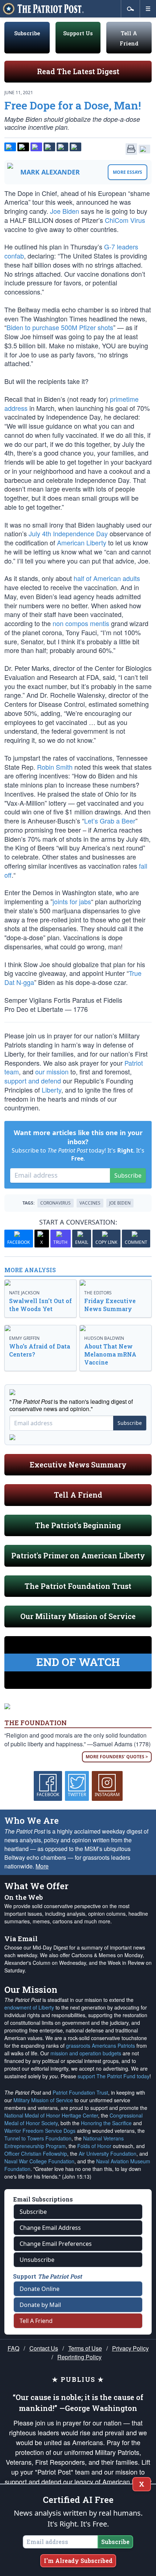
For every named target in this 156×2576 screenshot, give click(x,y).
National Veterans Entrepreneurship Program (64, 2142)
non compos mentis (81, 623)
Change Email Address (50, 2228)
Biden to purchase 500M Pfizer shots (60, 327)
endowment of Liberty (29, 2007)
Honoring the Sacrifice (106, 2123)
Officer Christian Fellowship (36, 2154)
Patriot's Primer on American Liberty (78, 1555)
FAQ (13, 2348)
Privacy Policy (130, 2348)
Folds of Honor (94, 2146)
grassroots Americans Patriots (100, 2046)
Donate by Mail (40, 2305)
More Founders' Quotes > (117, 1757)
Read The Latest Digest (78, 71)
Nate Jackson (24, 1293)
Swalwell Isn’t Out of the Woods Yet (40, 1305)
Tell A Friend (78, 1495)
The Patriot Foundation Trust (78, 1586)
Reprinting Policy (79, 2357)
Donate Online (40, 2289)
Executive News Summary (78, 1465)
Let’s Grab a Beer (110, 821)
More (42, 1866)
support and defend (33, 1081)
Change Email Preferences (56, 2244)
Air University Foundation (108, 2154)
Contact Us (44, 2348)
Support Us (78, 33)
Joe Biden (65, 211)
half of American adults (107, 578)
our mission (52, 1071)
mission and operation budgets (86, 2053)
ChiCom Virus (125, 220)
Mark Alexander (50, 172)
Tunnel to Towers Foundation (38, 2138)
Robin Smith (55, 767)
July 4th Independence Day (68, 533)
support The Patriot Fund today (114, 2076)
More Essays (128, 172)
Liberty (52, 1090)
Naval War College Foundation (39, 2161)
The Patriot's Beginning (78, 1525)
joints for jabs (72, 901)
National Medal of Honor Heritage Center (51, 2115)
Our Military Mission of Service (78, 1616)
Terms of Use (85, 2348)
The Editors (98, 1293)
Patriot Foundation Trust (80, 2092)
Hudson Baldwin (104, 1338)
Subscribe (27, 33)
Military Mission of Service (43, 2100)
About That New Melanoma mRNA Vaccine (110, 1354)
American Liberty (82, 542)
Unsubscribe (37, 2260)
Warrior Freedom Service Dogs (40, 2131)
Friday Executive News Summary (110, 1305)
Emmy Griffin (24, 1338)
